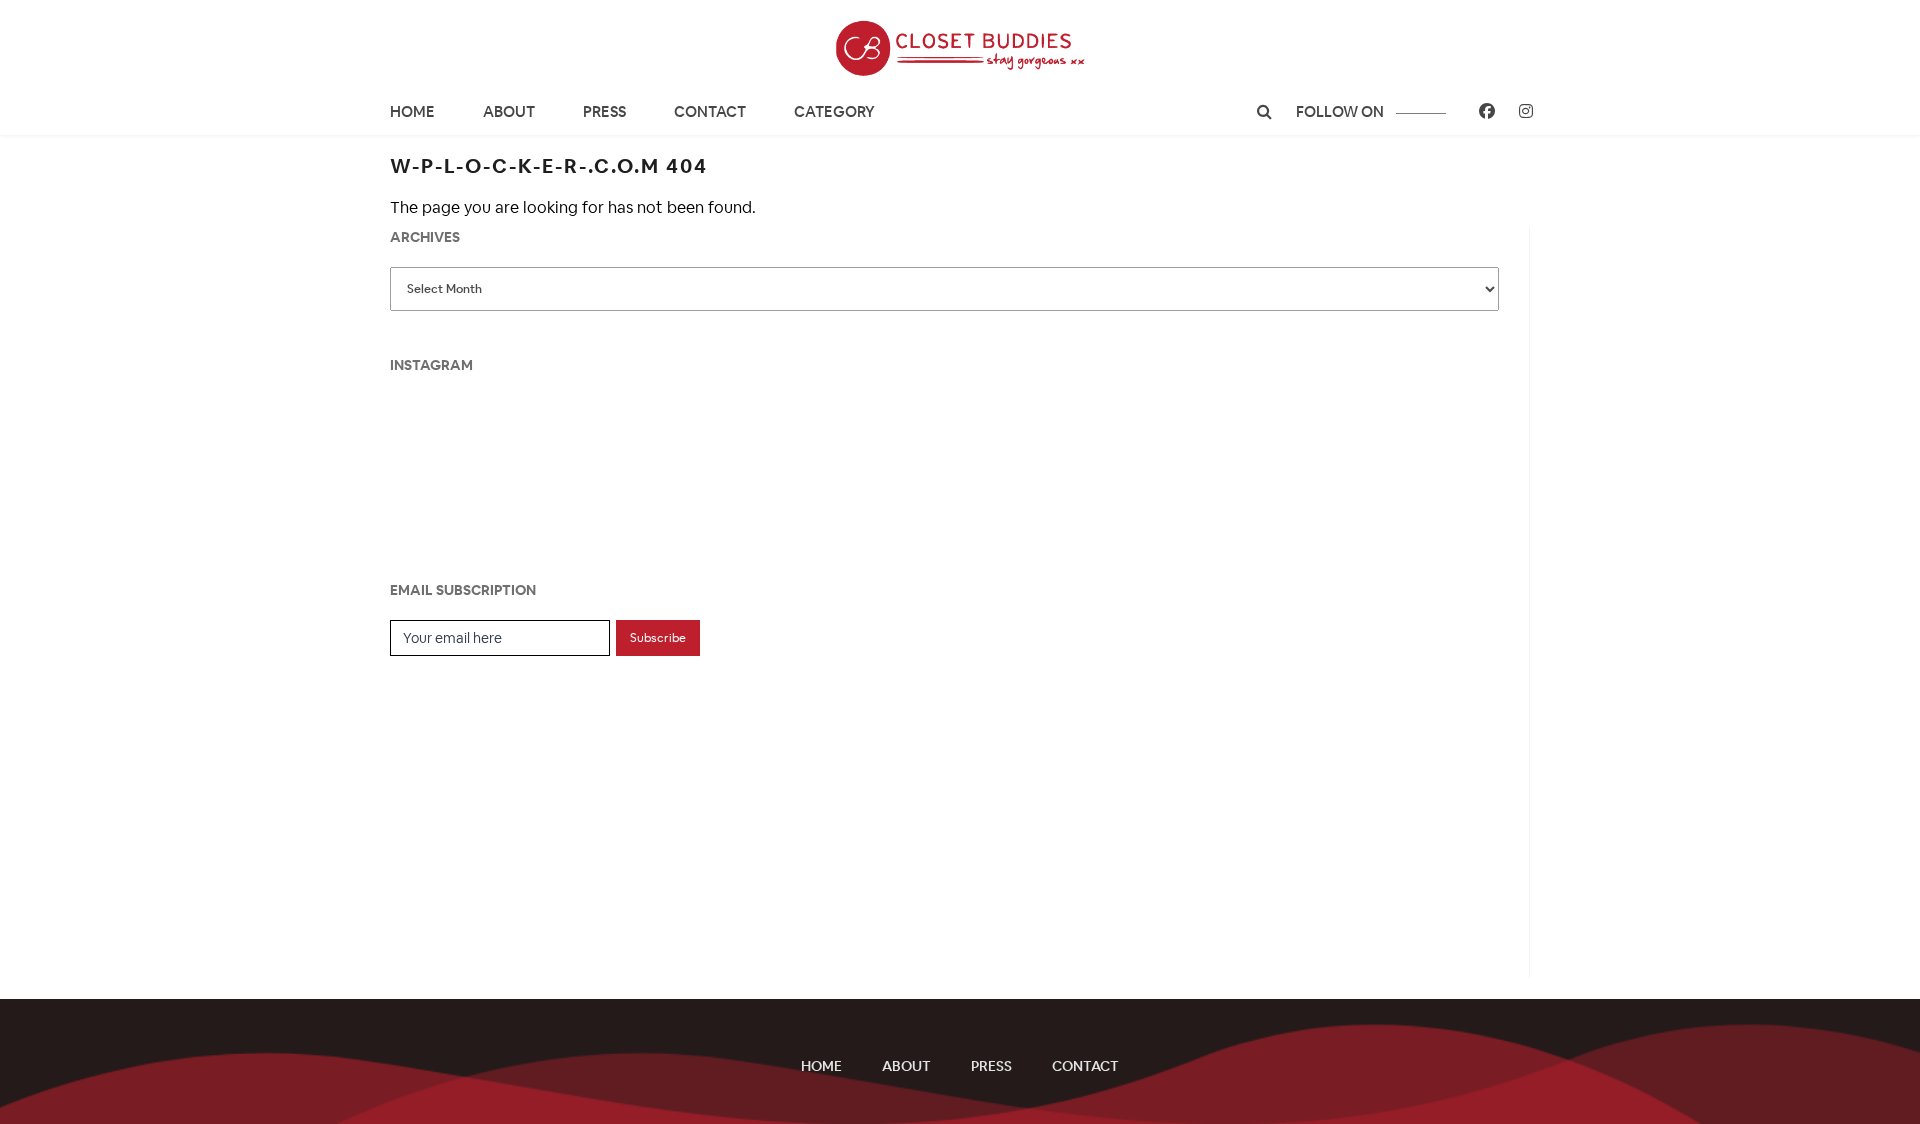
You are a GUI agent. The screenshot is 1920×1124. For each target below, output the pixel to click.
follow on (1341, 111)
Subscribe (658, 638)
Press (604, 111)
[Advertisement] (540, 806)
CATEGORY (834, 111)
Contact (710, 111)
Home (412, 111)
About (509, 111)
